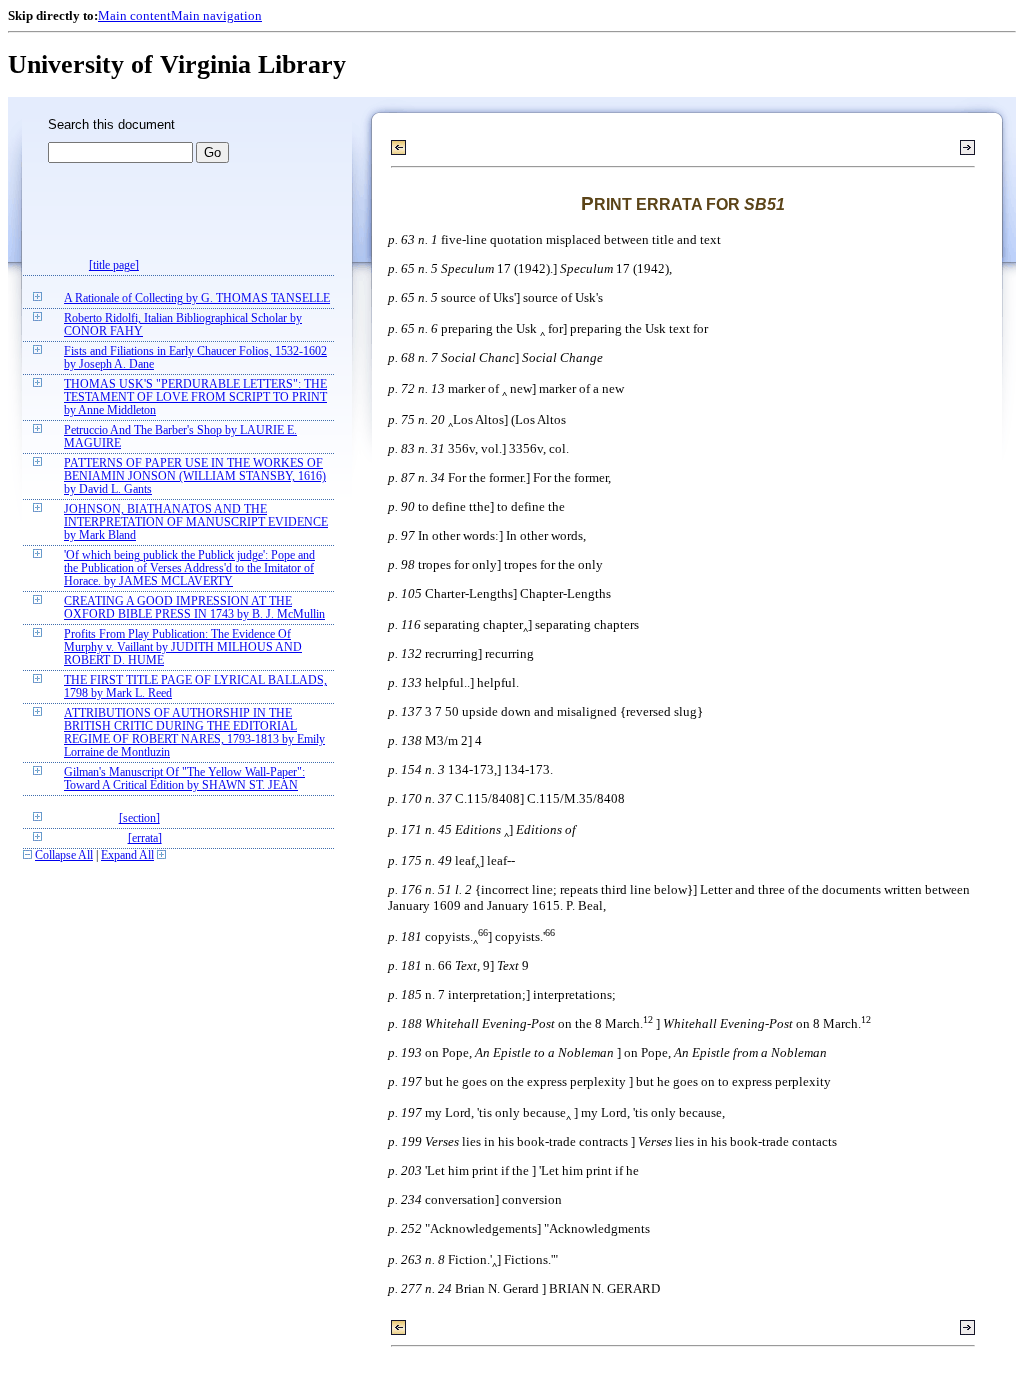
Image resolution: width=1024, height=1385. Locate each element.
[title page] (114, 265)
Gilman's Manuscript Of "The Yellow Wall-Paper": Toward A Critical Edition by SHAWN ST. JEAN (184, 779)
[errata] (145, 838)
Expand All (127, 855)
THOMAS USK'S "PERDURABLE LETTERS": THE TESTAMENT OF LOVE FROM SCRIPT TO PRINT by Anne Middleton (195, 397)
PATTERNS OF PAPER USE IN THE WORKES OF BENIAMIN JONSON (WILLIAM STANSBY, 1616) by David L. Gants (195, 476)
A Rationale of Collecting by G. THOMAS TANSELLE (197, 298)
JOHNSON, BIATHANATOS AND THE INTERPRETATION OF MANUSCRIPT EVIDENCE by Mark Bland (196, 522)
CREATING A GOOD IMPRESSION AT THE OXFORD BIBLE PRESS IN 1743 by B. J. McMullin (194, 608)
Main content (134, 15)
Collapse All (64, 855)
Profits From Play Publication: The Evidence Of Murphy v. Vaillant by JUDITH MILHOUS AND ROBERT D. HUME (183, 647)
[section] (139, 818)
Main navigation (216, 15)
